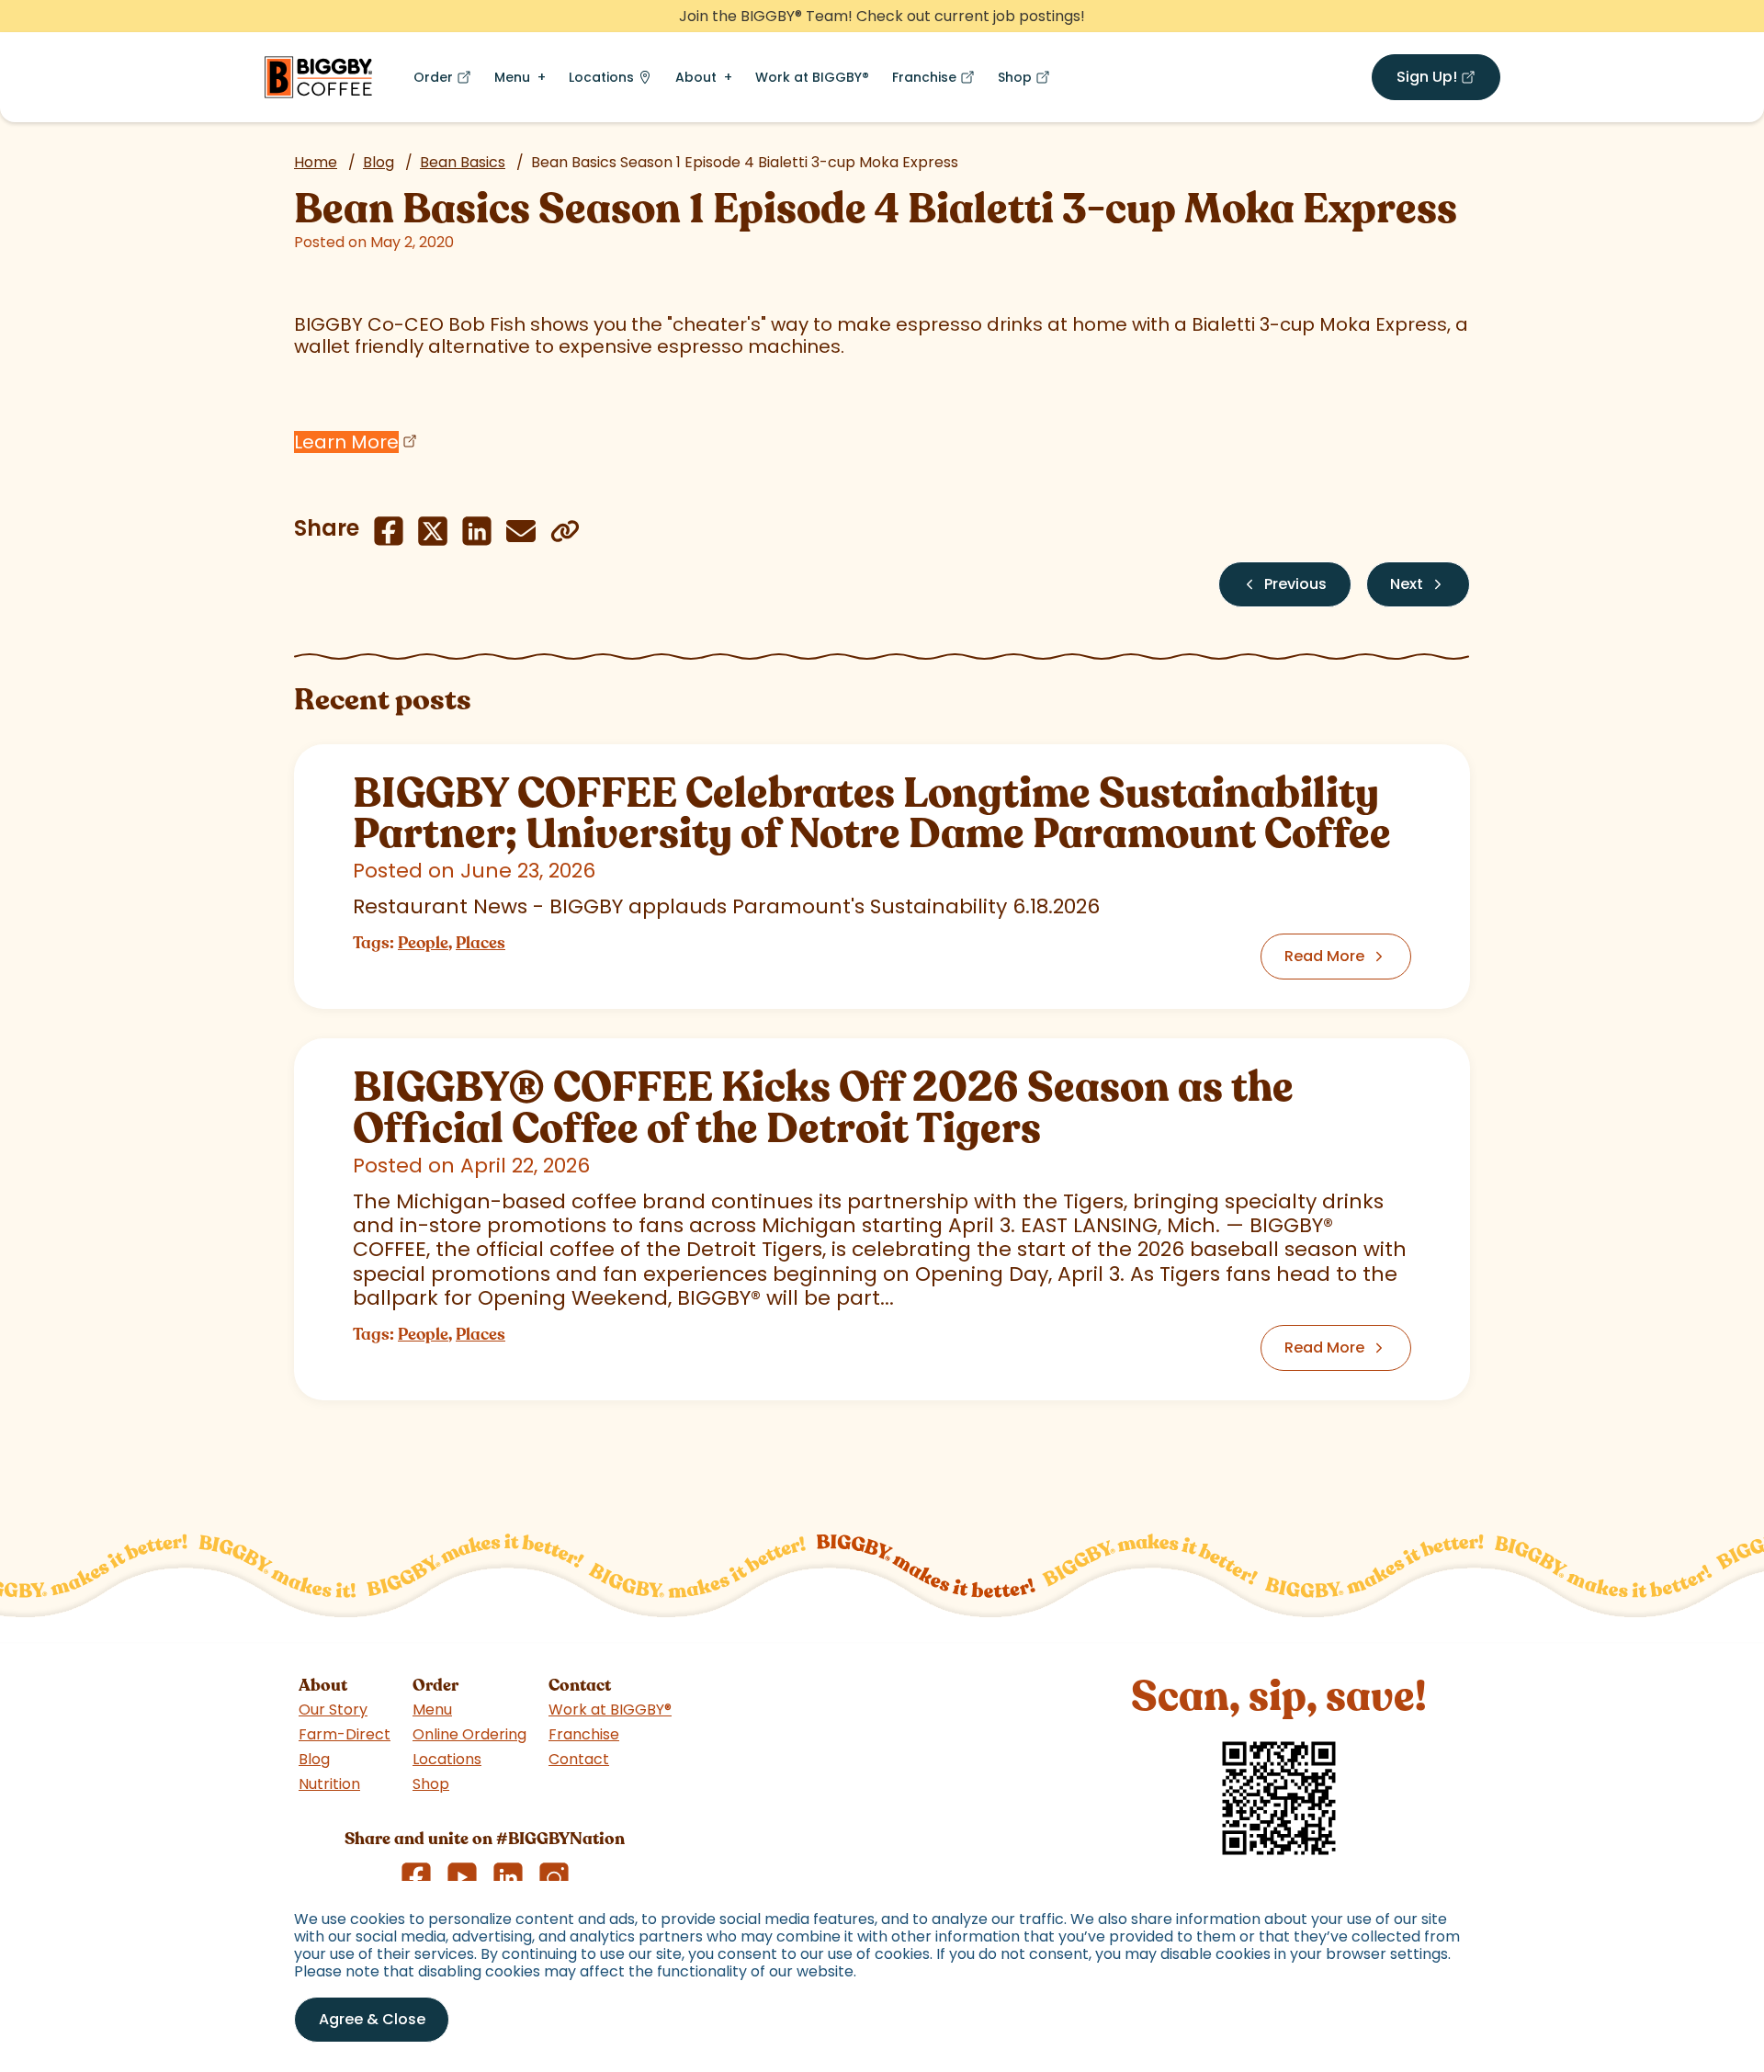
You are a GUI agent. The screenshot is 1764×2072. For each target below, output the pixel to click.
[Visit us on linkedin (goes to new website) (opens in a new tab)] (508, 1877)
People (423, 943)
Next (1407, 584)
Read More (1324, 956)
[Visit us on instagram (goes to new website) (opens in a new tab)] (554, 1877)
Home (316, 162)
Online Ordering (469, 1734)
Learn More (346, 442)
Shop (1028, 81)
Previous (1295, 584)
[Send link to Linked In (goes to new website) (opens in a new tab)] (477, 531)
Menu (512, 77)
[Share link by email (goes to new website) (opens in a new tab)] (521, 531)
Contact (579, 1759)
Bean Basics (463, 162)
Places (481, 943)
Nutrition (329, 1784)
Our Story (333, 1710)
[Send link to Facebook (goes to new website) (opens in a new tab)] (389, 531)
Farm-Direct (345, 1734)
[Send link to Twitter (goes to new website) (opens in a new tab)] (433, 531)
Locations (601, 77)
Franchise (937, 81)
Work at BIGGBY (812, 77)
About (696, 77)
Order (446, 81)
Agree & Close (372, 2019)
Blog (379, 162)
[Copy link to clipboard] (565, 531)
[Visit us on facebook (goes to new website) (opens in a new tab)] (416, 1877)
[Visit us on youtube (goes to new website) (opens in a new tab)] (462, 1877)
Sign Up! (1448, 80)
